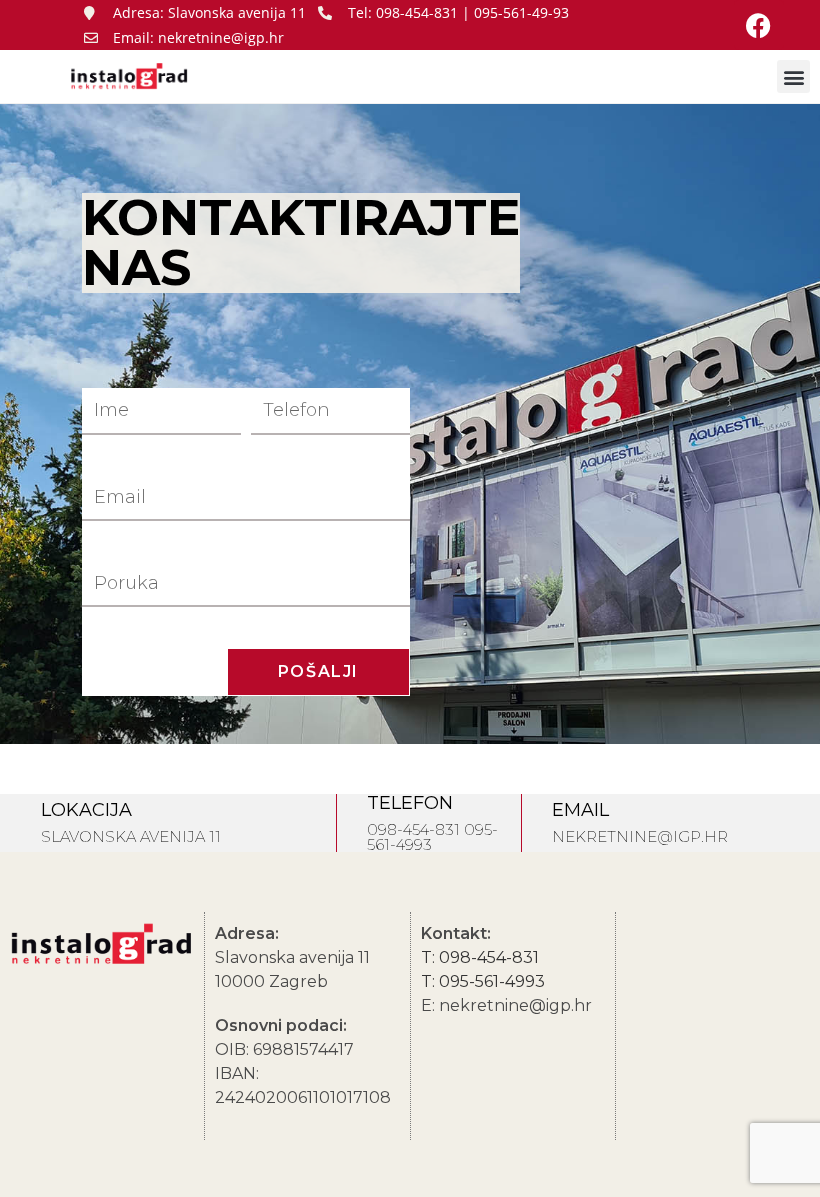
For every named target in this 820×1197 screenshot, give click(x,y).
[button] (793, 76)
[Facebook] (759, 25)
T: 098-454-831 (480, 957)
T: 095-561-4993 (483, 981)
